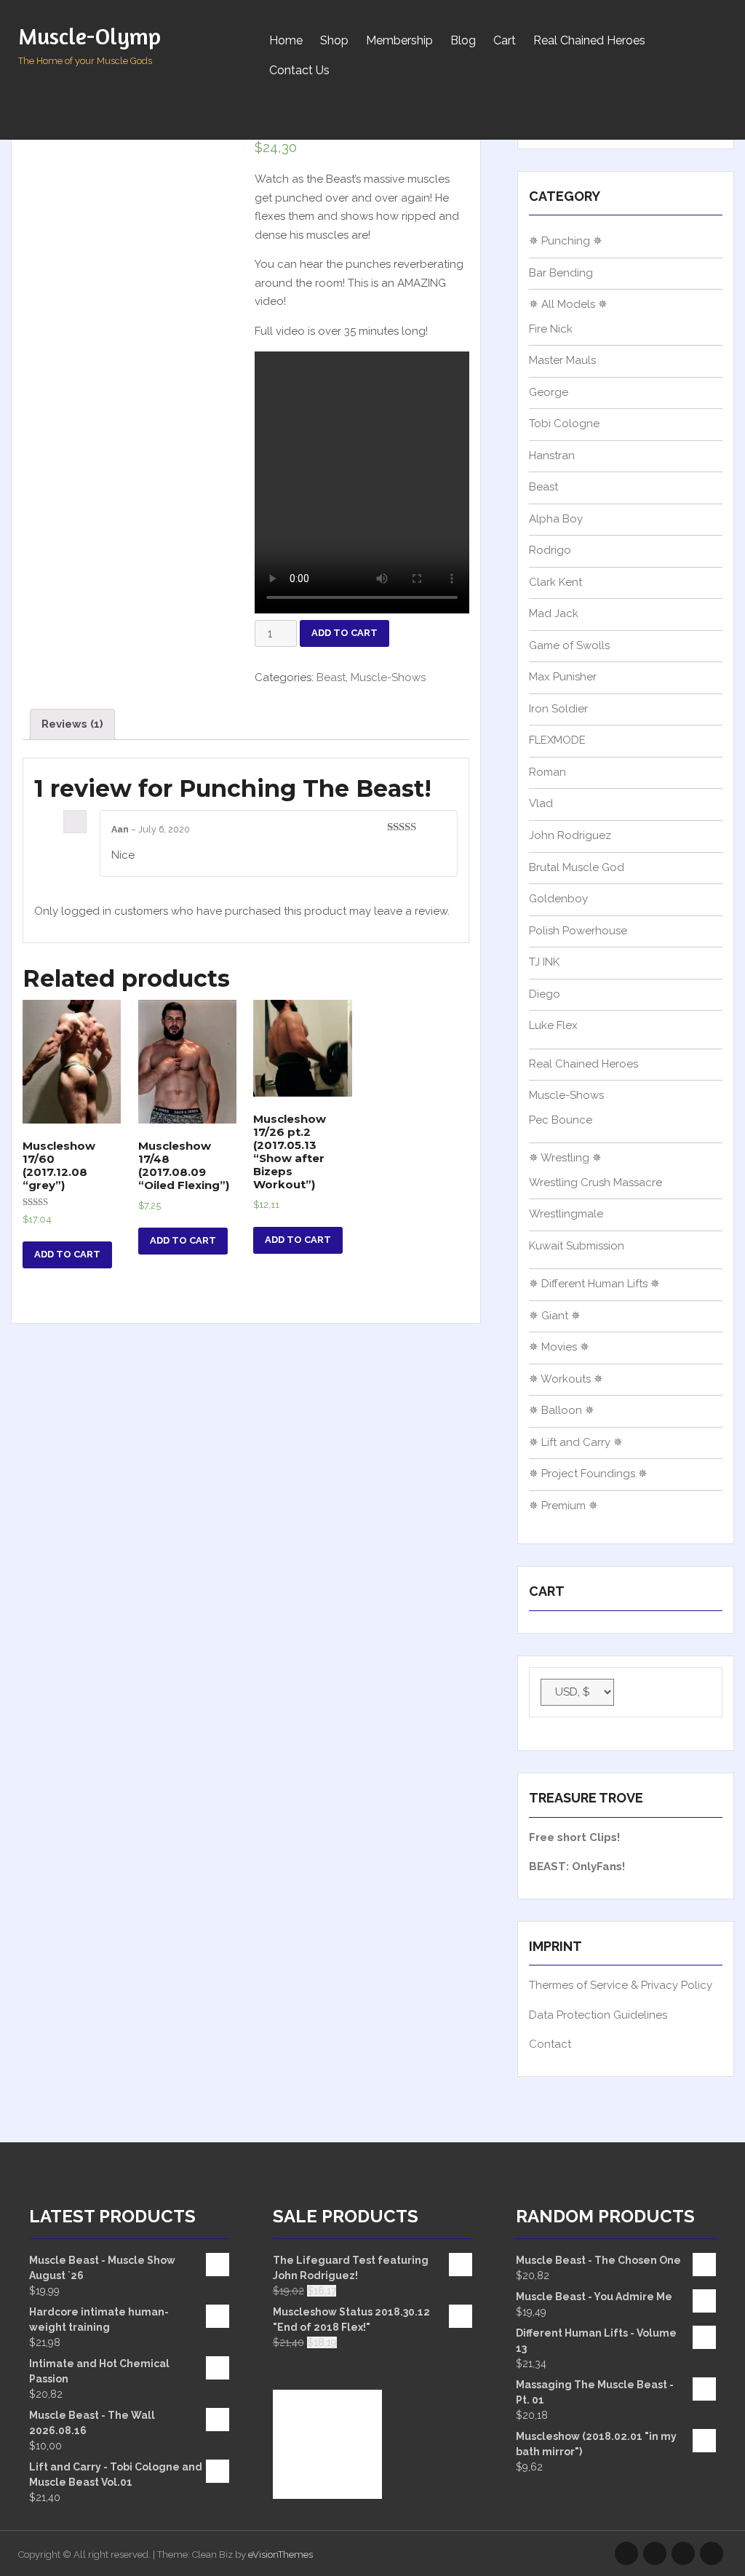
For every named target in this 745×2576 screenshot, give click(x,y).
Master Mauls (562, 360)
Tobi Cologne (564, 424)
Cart (505, 40)
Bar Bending (561, 273)
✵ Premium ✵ (563, 1506)
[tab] (72, 724)
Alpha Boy (556, 519)
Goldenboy (558, 899)
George (549, 392)
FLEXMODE (557, 740)
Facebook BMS (712, 2553)
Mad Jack (554, 613)
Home (286, 40)
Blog (463, 40)
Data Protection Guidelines (598, 2015)
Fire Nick (551, 329)
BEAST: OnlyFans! (577, 1867)
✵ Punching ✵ (566, 241)
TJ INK (544, 962)
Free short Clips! (574, 1837)
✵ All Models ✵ (568, 304)
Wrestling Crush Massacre (595, 1182)
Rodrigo (550, 550)
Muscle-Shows (388, 677)
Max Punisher (563, 677)
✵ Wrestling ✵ (565, 1158)
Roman (547, 772)
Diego (545, 994)
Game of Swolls (569, 645)
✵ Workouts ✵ (566, 1379)
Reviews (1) (72, 724)
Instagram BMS (626, 2553)
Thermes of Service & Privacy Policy (621, 1985)
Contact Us (299, 70)
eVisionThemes (280, 2555)
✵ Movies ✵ (559, 1347)
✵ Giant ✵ (555, 1316)
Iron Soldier (558, 709)
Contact (550, 2044)
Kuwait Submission (577, 1246)
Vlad (541, 803)
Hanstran (552, 456)
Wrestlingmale (566, 1214)
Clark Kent (555, 582)
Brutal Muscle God (577, 867)
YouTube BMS (655, 2553)
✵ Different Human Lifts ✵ (594, 1284)
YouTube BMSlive (683, 2553)
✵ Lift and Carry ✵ (576, 1442)
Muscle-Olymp (89, 36)
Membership (399, 40)
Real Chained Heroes (589, 40)
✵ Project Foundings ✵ (588, 1474)
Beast (331, 677)
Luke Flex (553, 1025)
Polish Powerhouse (578, 931)
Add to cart (344, 633)
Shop (334, 40)
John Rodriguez (570, 835)
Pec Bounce (561, 1120)
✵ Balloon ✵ (562, 1410)
